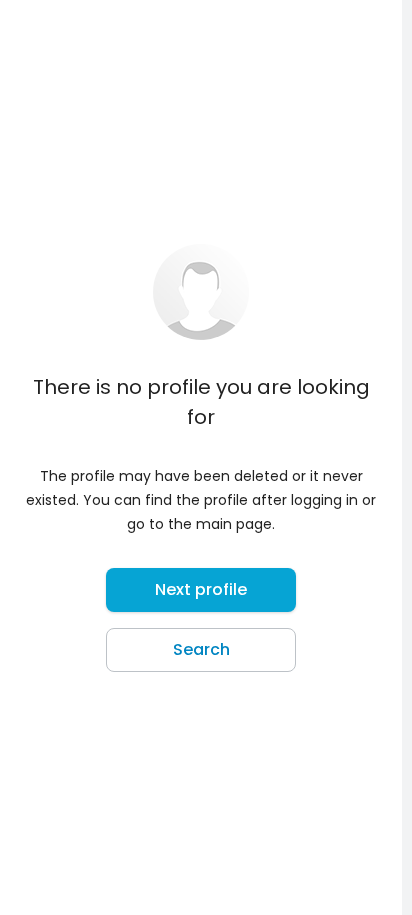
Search (201, 649)
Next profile (201, 589)
